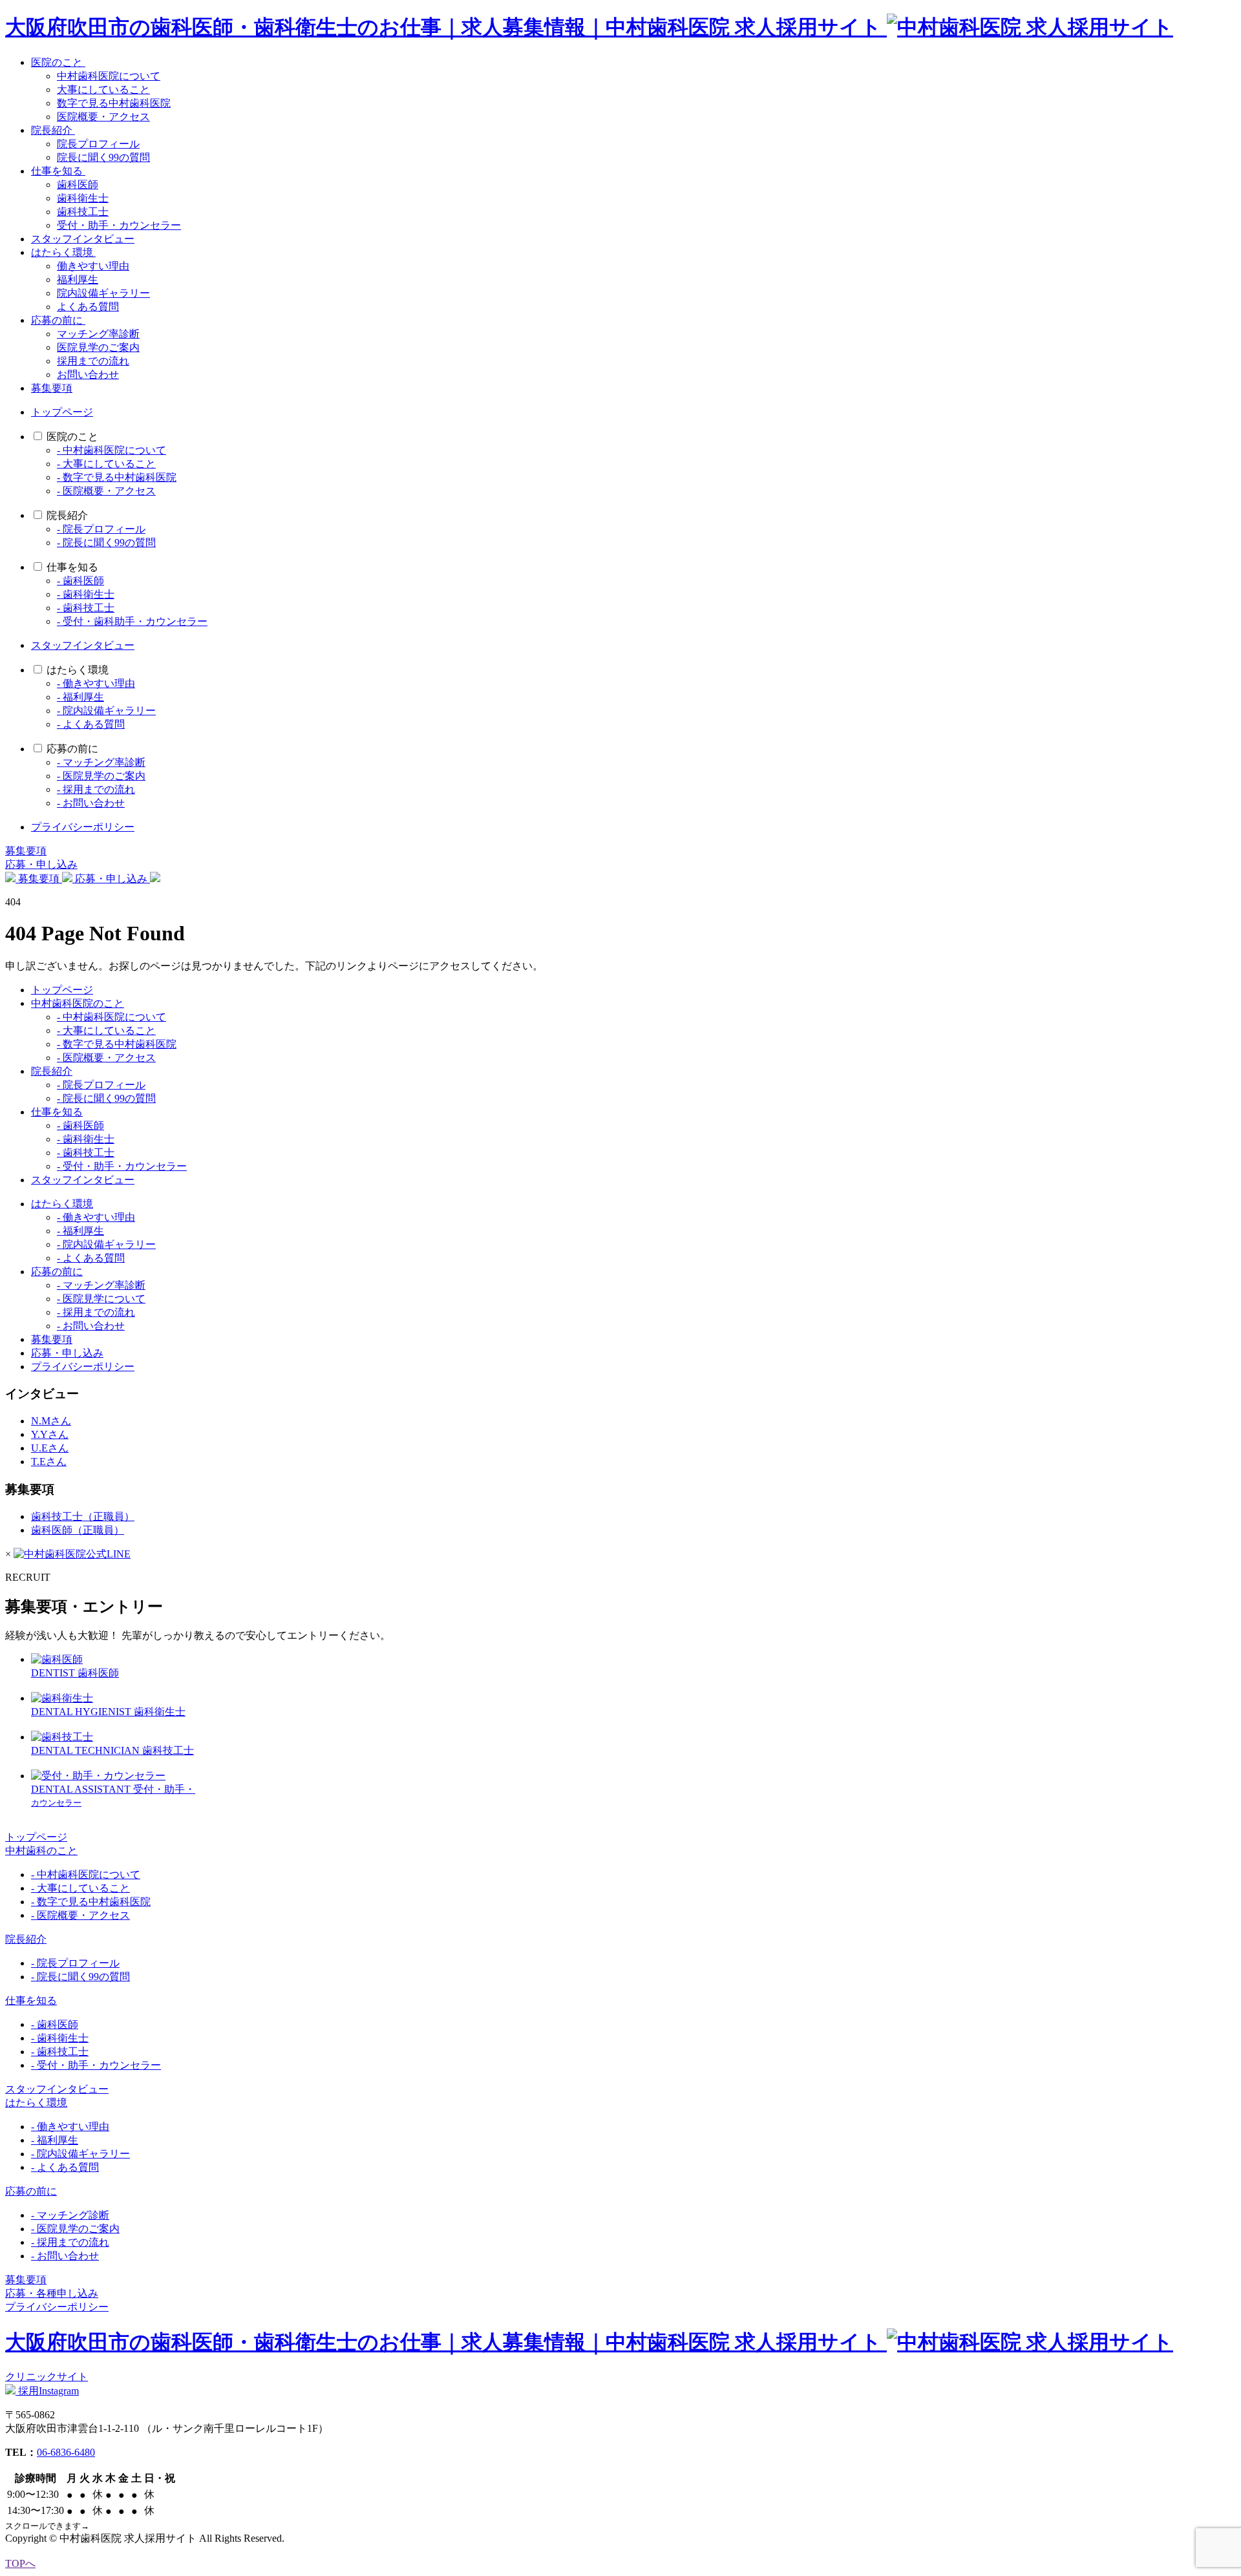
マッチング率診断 (98, 334)
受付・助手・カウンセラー (119, 225)
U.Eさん (50, 1448)
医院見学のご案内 (98, 347)
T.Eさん (49, 1462)
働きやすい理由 (93, 266)
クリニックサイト (47, 2377)
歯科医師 (78, 185)
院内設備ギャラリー (103, 293)
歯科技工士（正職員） (83, 1516)
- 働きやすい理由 (96, 683)
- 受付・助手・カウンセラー (122, 1166)
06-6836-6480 (66, 2452)
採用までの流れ (93, 361)
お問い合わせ (88, 375)
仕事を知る (58, 171)
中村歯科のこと (41, 1851)
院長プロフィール (98, 144)
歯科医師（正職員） (78, 1530)
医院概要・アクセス (103, 117)
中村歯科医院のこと (78, 1003)
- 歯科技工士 (86, 608)
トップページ (62, 412)
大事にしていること (103, 90)
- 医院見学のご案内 (101, 776)
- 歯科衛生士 (86, 594)
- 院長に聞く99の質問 (106, 543)
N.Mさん (51, 1421)
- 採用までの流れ (96, 789)
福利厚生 (78, 280)
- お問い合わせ (91, 803)
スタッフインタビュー (83, 239)
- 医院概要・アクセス (106, 491)
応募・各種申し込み (52, 2293)
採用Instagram (47, 2391)
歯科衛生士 (83, 198)
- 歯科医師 (80, 581)
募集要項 (52, 388)
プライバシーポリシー (83, 827)
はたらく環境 (63, 252)
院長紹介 (53, 130)
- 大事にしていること (106, 464)
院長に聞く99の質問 (103, 157)
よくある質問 (88, 307)
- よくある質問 (91, 724)
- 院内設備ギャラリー (106, 711)
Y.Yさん (50, 1434)
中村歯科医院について (109, 76)
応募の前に (58, 320)
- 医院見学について (101, 1299)
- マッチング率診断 (101, 762)
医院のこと (58, 62)
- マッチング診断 (70, 2215)
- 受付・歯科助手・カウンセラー (132, 621)
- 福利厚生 (80, 697)
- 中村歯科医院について (111, 450)
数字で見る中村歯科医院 (114, 103)
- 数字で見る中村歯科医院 (117, 477)
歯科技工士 (83, 212)
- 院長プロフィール (101, 529)
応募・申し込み (41, 864)
